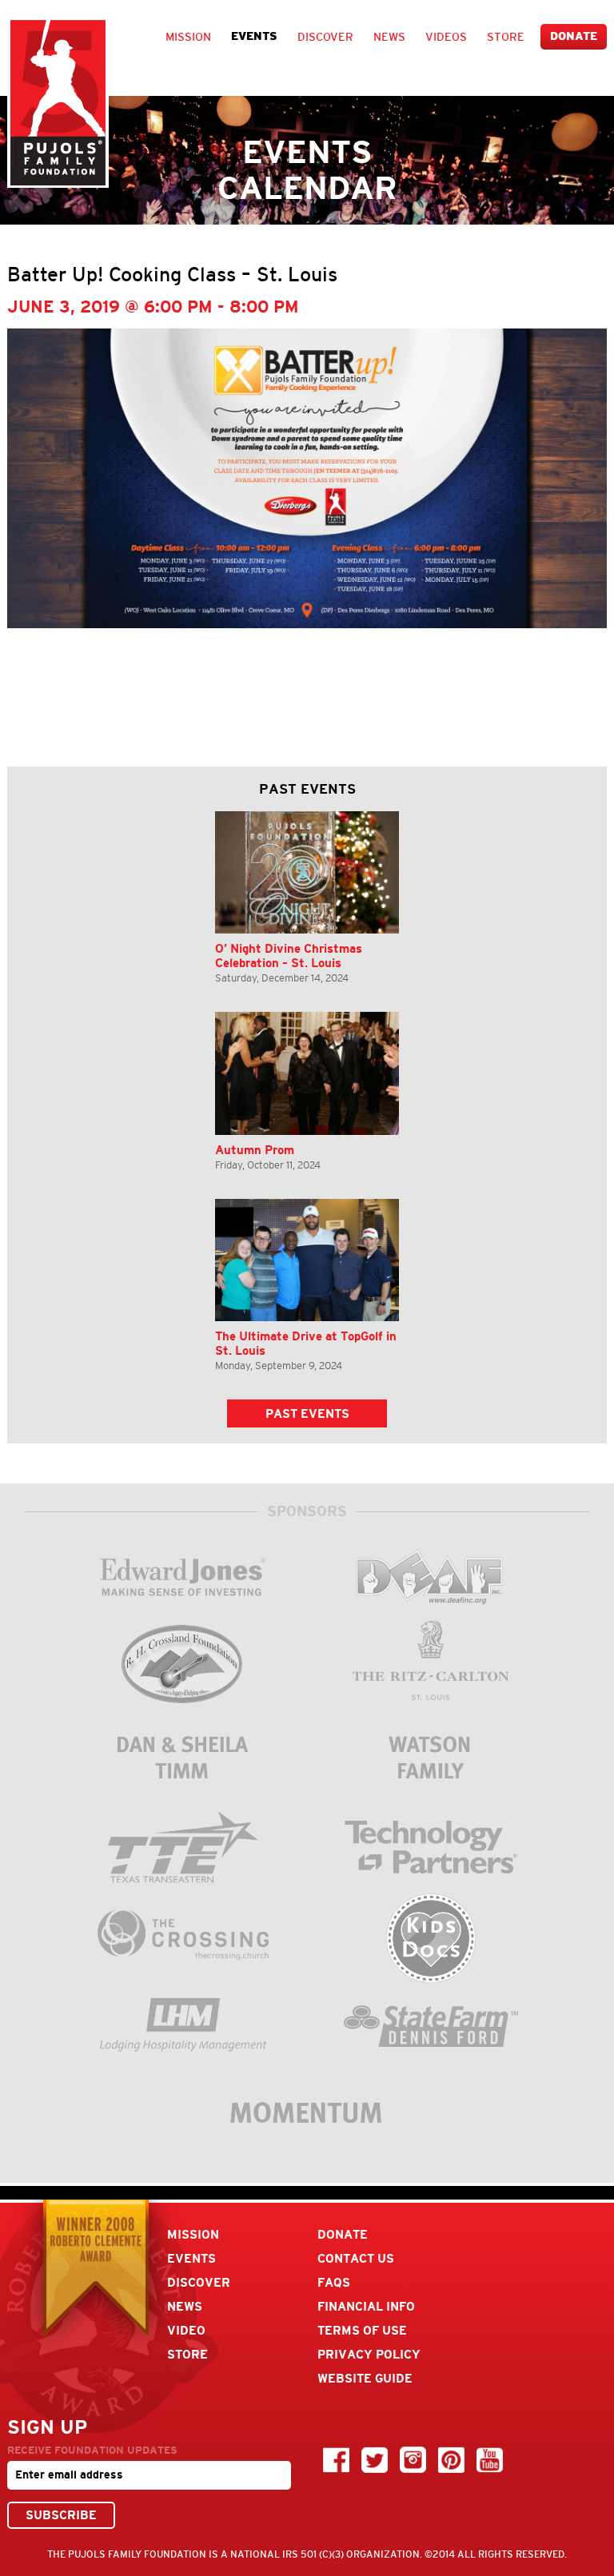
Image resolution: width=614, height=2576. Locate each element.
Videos (446, 37)
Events (254, 36)
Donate (574, 36)
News (389, 37)
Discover (325, 37)
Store (506, 37)
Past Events (307, 1413)
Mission (188, 37)
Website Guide (365, 2378)
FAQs (334, 2282)
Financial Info (366, 2306)
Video (186, 2330)
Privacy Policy (369, 2354)
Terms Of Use (362, 2330)
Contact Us (356, 2258)
